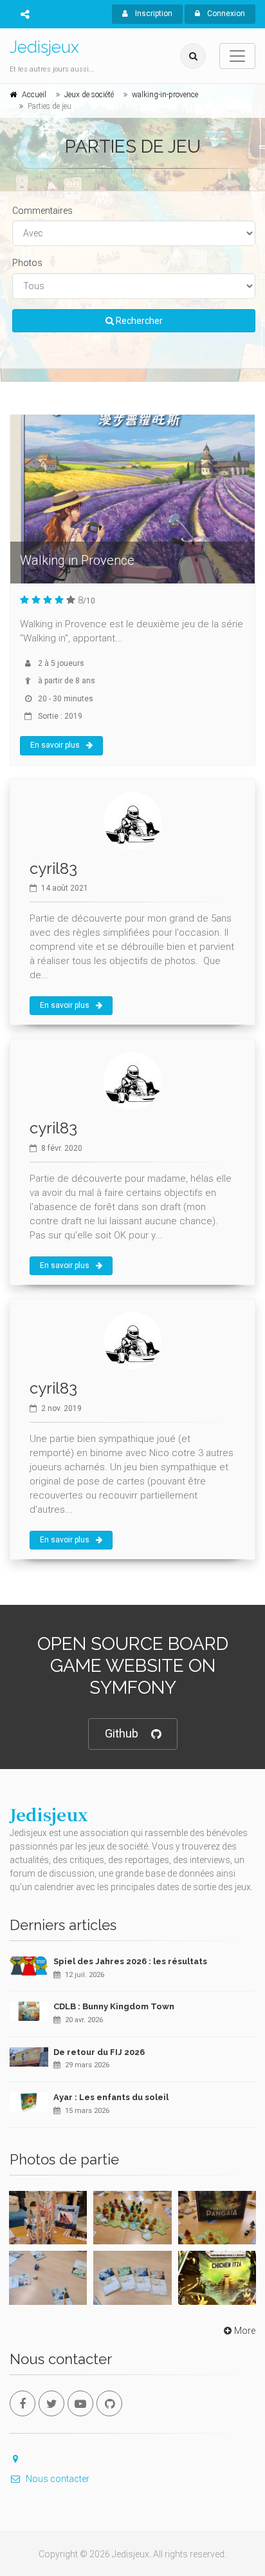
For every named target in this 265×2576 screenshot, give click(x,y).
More (245, 2331)
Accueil (34, 95)
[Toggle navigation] (237, 56)
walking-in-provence (165, 95)
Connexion (225, 14)
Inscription (153, 14)
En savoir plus (55, 745)
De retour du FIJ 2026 (99, 2052)
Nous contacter (58, 2479)
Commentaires (42, 211)
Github (122, 1733)
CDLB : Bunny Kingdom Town (114, 2006)
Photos (27, 263)
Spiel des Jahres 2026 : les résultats (130, 1961)
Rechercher (138, 321)
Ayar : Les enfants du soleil (111, 2097)
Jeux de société (89, 95)
